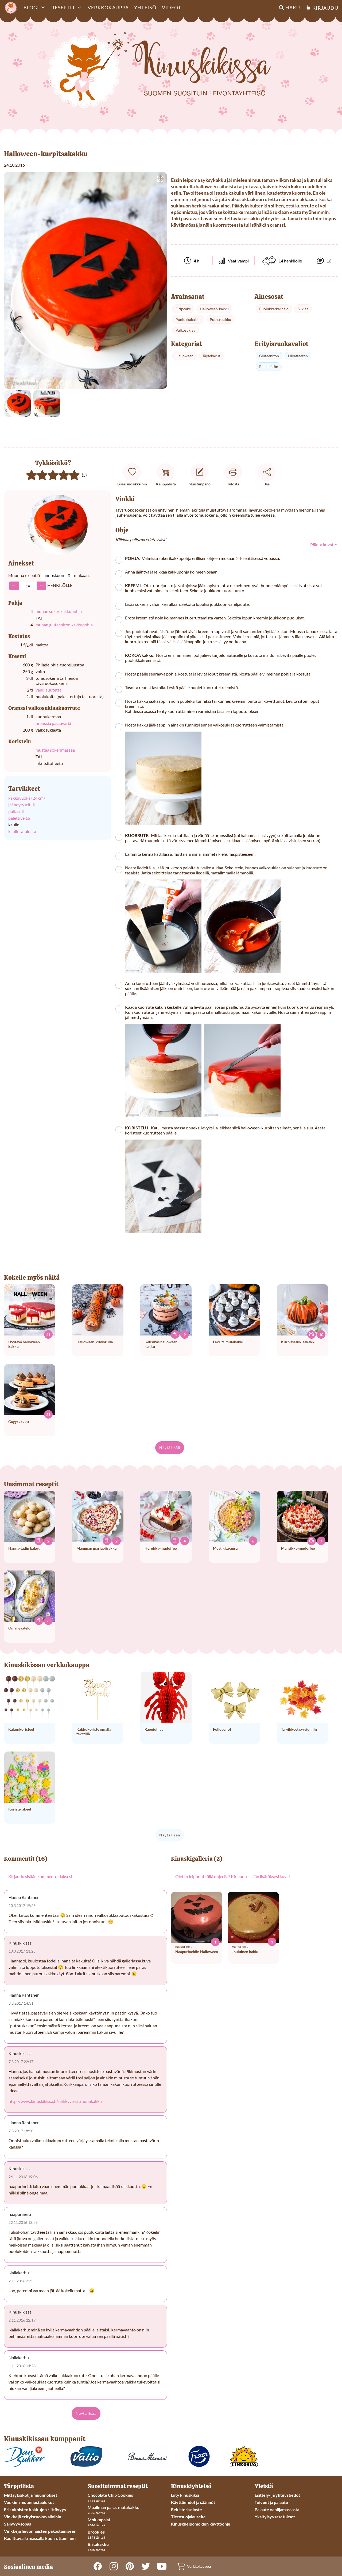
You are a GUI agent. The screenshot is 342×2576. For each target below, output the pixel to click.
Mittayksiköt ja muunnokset (31, 2495)
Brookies (96, 2532)
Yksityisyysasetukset (275, 2517)
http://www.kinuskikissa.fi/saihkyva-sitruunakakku (55, 2101)
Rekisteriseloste (186, 2509)
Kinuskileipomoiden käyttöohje (201, 2524)
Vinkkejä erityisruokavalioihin (33, 2517)
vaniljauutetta (48, 690)
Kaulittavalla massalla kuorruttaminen (40, 2538)
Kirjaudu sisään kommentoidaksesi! (41, 1876)
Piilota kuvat (322, 545)
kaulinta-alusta (22, 831)
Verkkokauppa (108, 7)
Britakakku (98, 2544)
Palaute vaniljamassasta (277, 2509)
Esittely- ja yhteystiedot (277, 2495)
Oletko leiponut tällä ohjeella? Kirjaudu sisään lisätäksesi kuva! (233, 1876)
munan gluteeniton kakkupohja (64, 625)
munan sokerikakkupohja (59, 611)
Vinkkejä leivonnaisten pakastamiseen (40, 2531)
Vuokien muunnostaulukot (29, 2502)
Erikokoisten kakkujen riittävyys (35, 2509)
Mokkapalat (99, 2520)
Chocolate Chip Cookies (110, 2495)
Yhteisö (145, 7)
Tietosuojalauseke (188, 2517)
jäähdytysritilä (22, 805)
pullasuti (16, 811)
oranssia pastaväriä (53, 723)
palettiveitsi (19, 818)
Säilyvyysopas (18, 2524)
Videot (172, 7)
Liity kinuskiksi (185, 2495)
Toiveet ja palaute (271, 2502)
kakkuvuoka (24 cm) (27, 798)
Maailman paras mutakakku (114, 2507)
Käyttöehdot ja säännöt (193, 2502)
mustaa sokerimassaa (55, 750)
